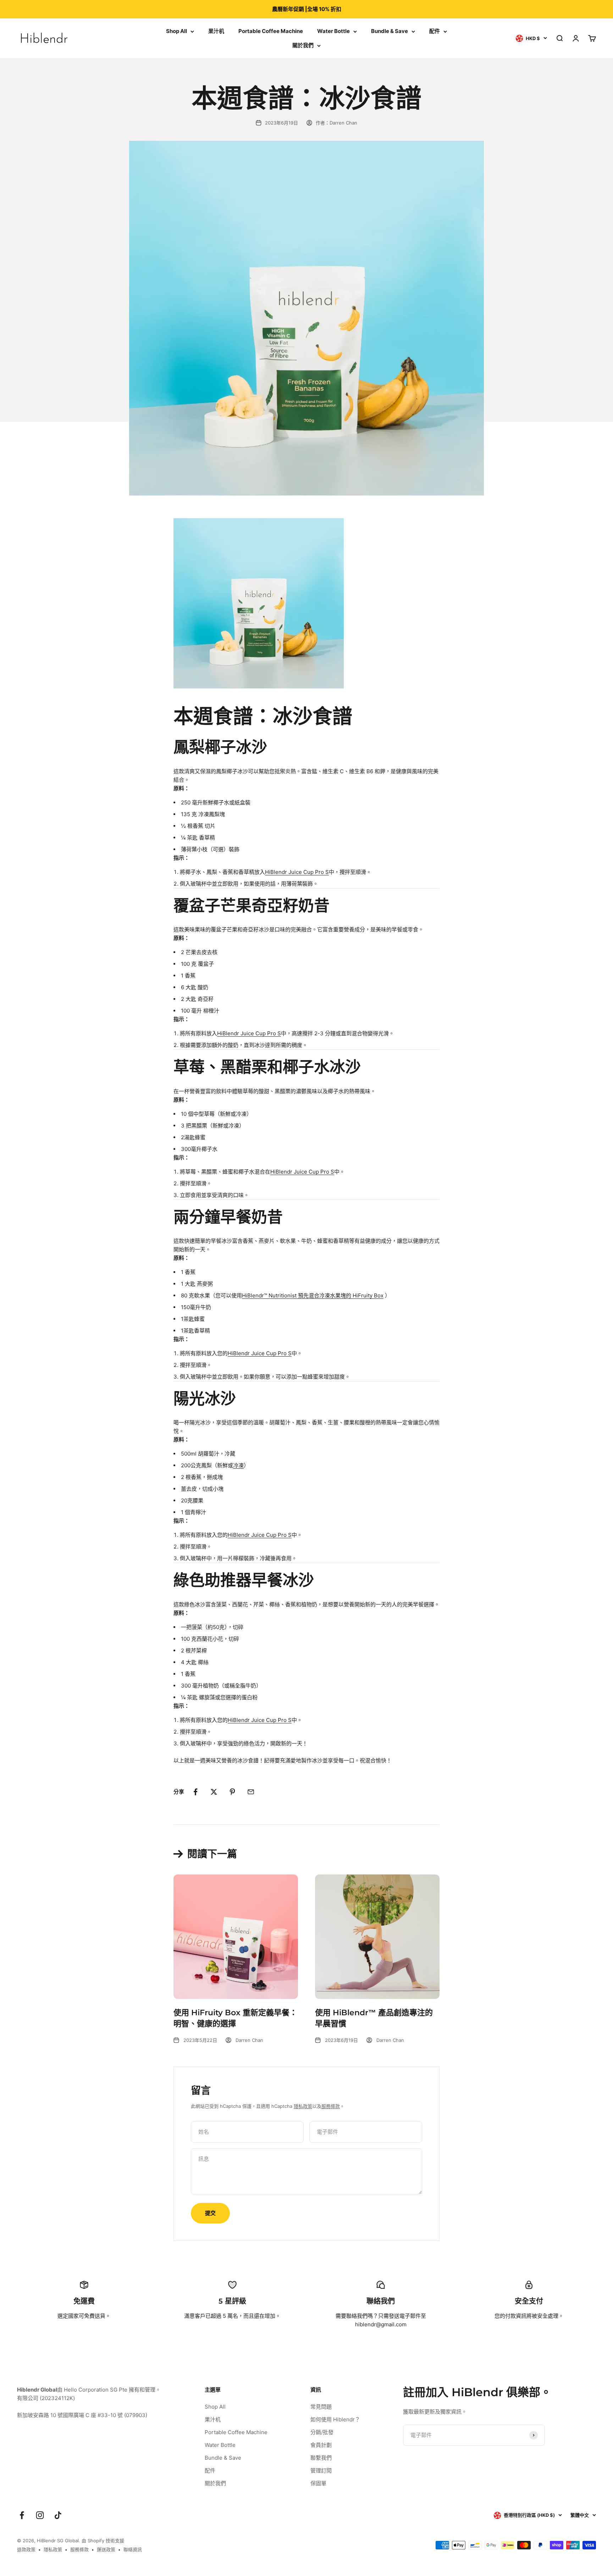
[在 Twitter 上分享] (214, 1792)
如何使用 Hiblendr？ (335, 2419)
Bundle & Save (390, 31)
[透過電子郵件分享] (251, 1792)
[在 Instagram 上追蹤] (40, 2515)
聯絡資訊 (133, 2549)
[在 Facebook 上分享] (195, 1792)
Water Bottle (333, 31)
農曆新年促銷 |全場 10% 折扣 (307, 9)
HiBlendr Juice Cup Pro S (297, 872)
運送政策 (106, 2549)
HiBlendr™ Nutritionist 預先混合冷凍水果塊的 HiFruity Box (313, 1295)
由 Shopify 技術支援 (103, 2541)
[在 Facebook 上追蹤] (22, 2515)
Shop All (176, 31)
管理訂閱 (321, 2470)
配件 (435, 31)
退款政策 (26, 2549)
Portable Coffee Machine (271, 31)
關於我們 (303, 45)
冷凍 (238, 1465)
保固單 (318, 2483)
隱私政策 (303, 2106)
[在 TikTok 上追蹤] (58, 2515)
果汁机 (216, 31)
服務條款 (331, 2106)
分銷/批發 (322, 2432)
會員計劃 (321, 2445)
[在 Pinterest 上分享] (232, 1792)
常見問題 (321, 2407)
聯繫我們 (321, 2458)
